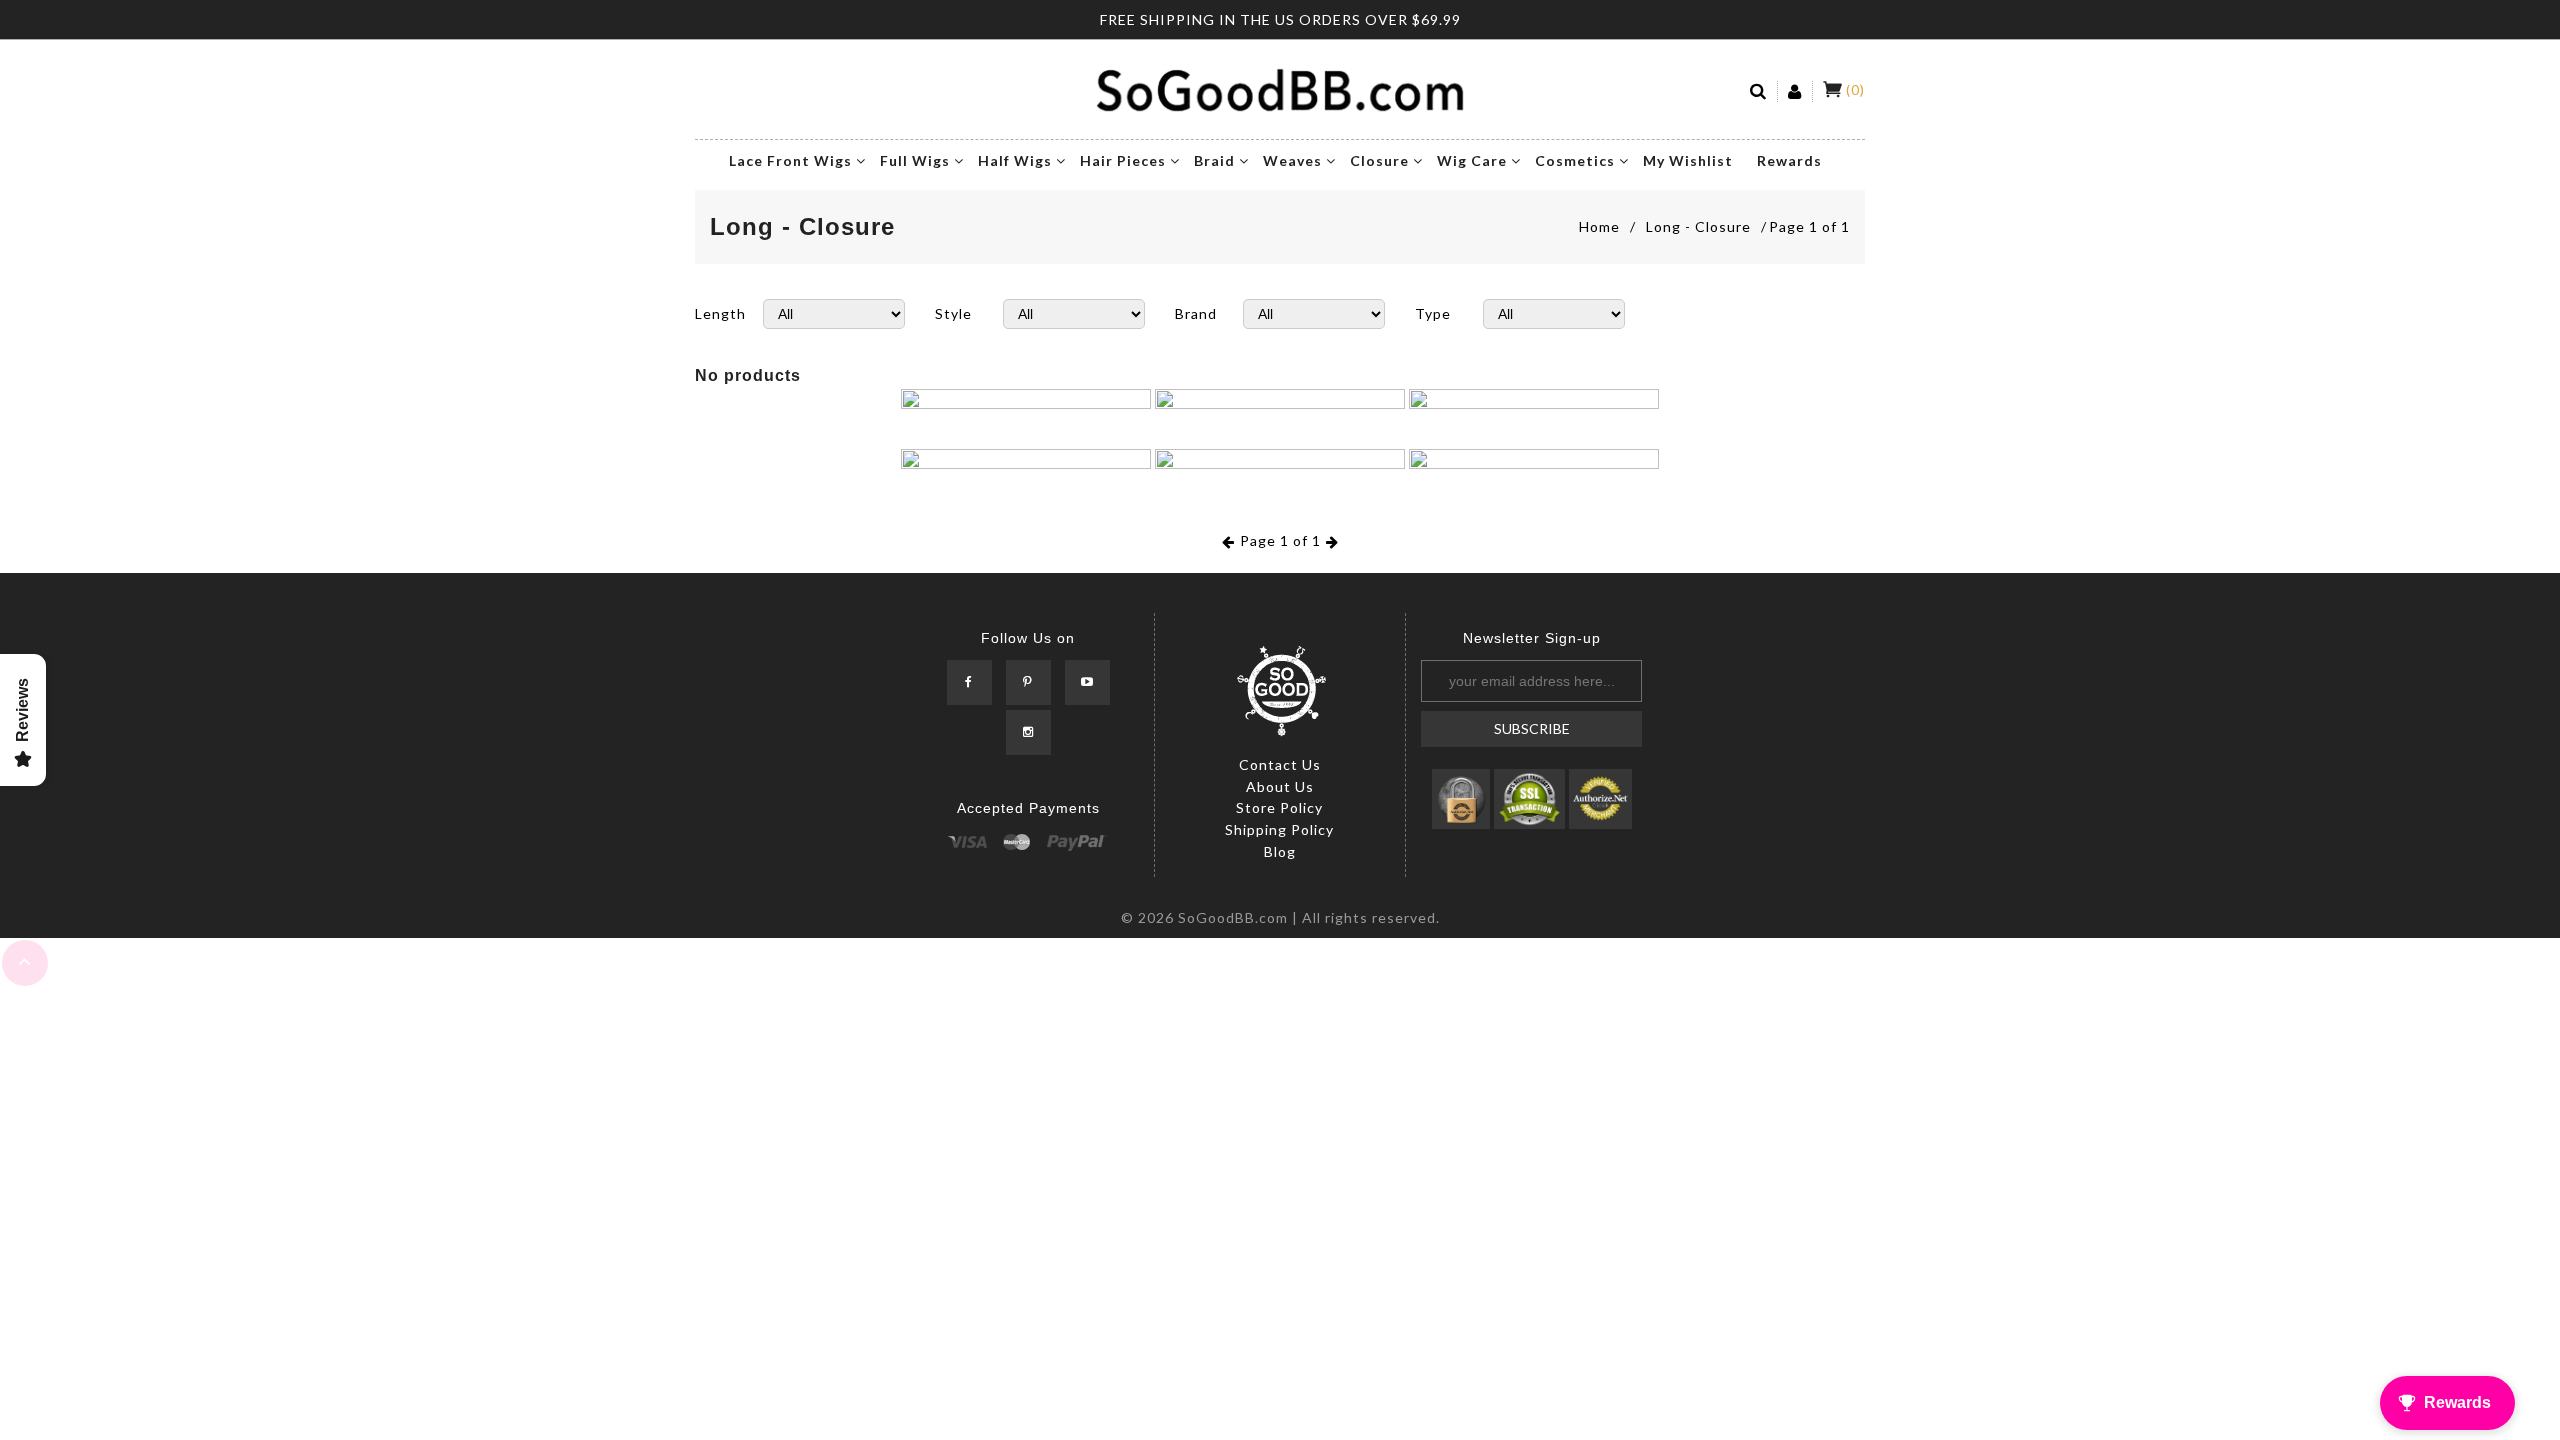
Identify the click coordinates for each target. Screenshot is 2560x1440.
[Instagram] (1028, 732)
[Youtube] (1087, 682)
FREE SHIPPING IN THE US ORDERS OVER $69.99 (1280, 19)
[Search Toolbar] (1759, 91)
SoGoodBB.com (1233, 917)
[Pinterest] (1028, 682)
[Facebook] (969, 682)
